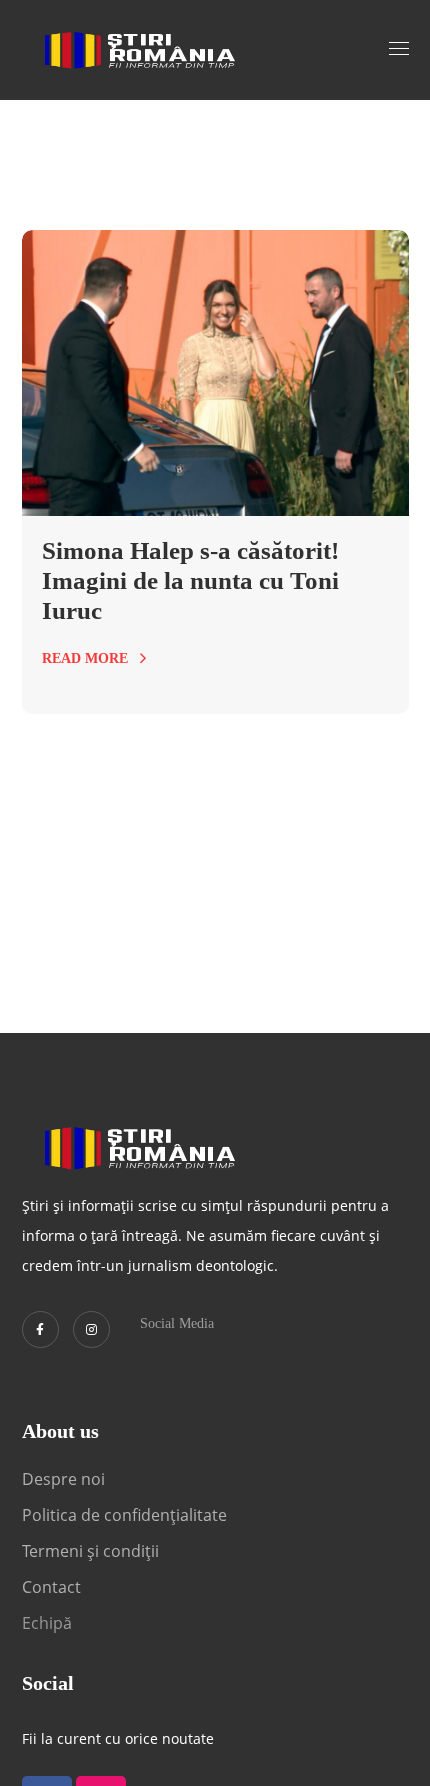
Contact (53, 1587)
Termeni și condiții (90, 1551)
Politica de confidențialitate (124, 1515)
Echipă (47, 1623)
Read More (85, 658)
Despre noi (63, 1479)
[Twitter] (40, 1329)
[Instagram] (91, 1329)
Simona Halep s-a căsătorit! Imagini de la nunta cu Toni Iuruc (190, 580)
